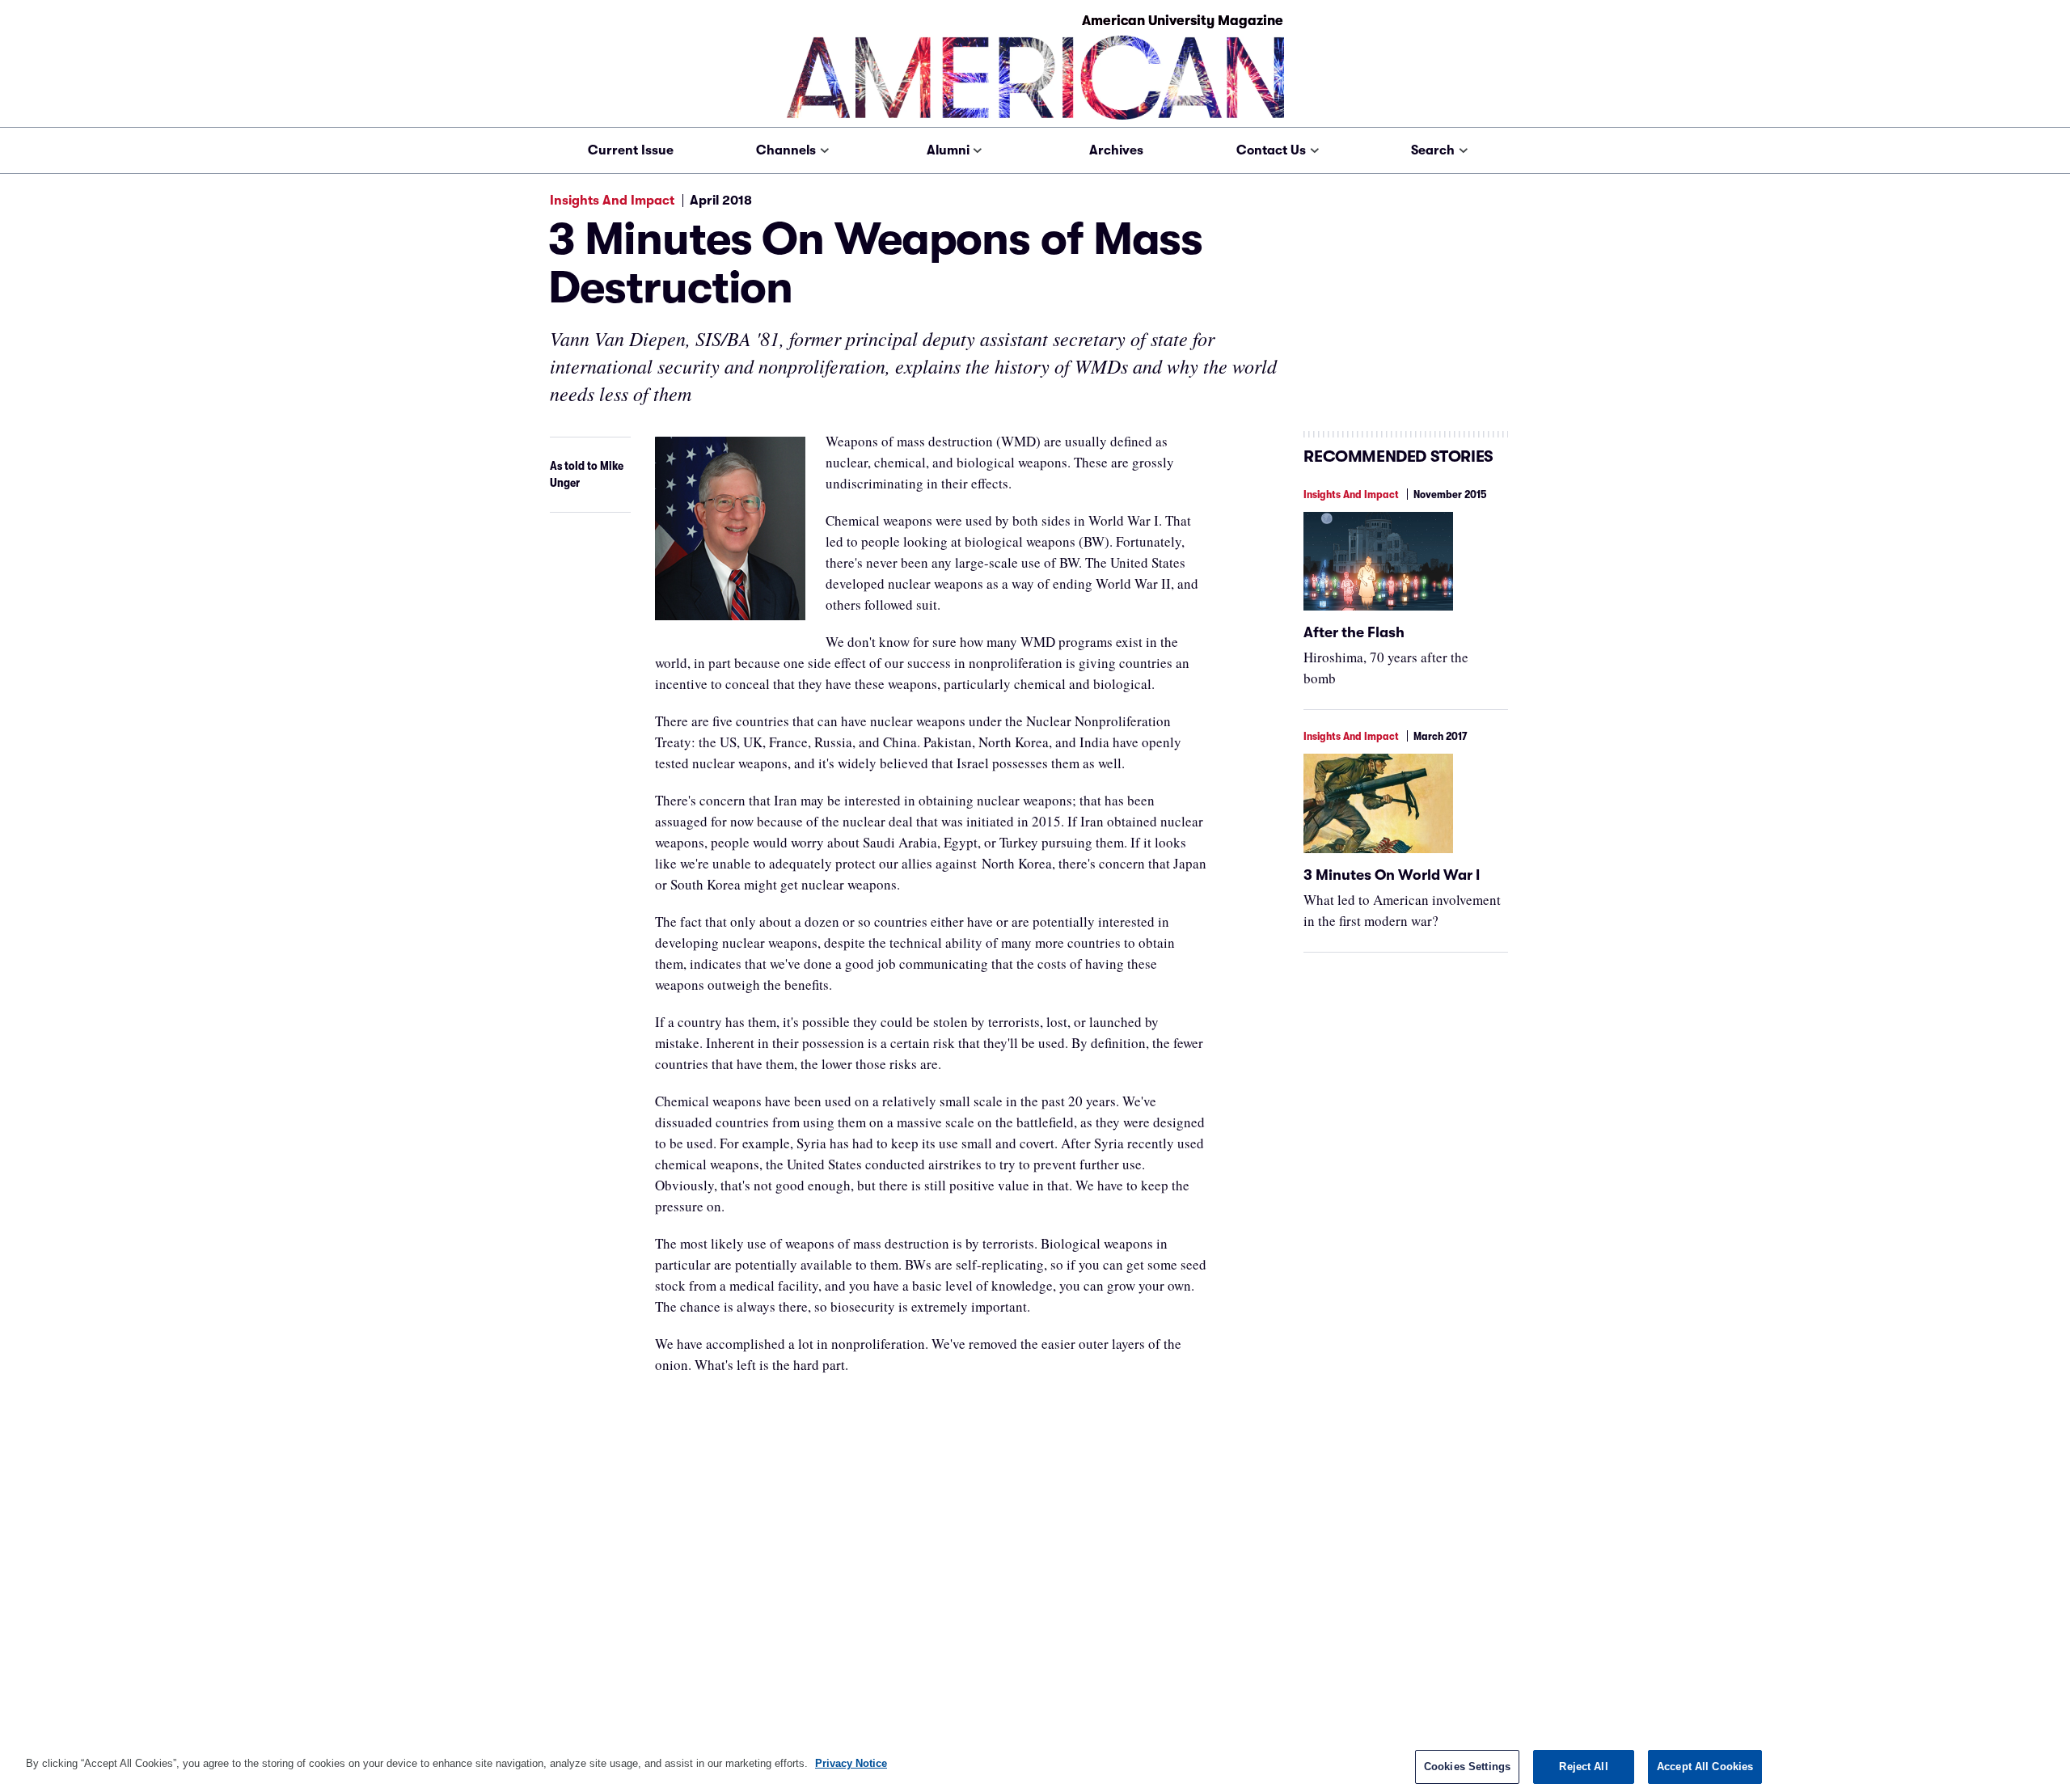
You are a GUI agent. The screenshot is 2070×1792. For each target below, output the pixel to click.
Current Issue (631, 150)
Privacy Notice (851, 1763)
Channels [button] (786, 150)
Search (1433, 150)
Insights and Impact (612, 201)
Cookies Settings (1467, 1767)
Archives (1116, 150)
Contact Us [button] (1271, 150)
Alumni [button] (948, 150)
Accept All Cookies (1705, 1767)
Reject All (1583, 1767)
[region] (1035, 1766)
